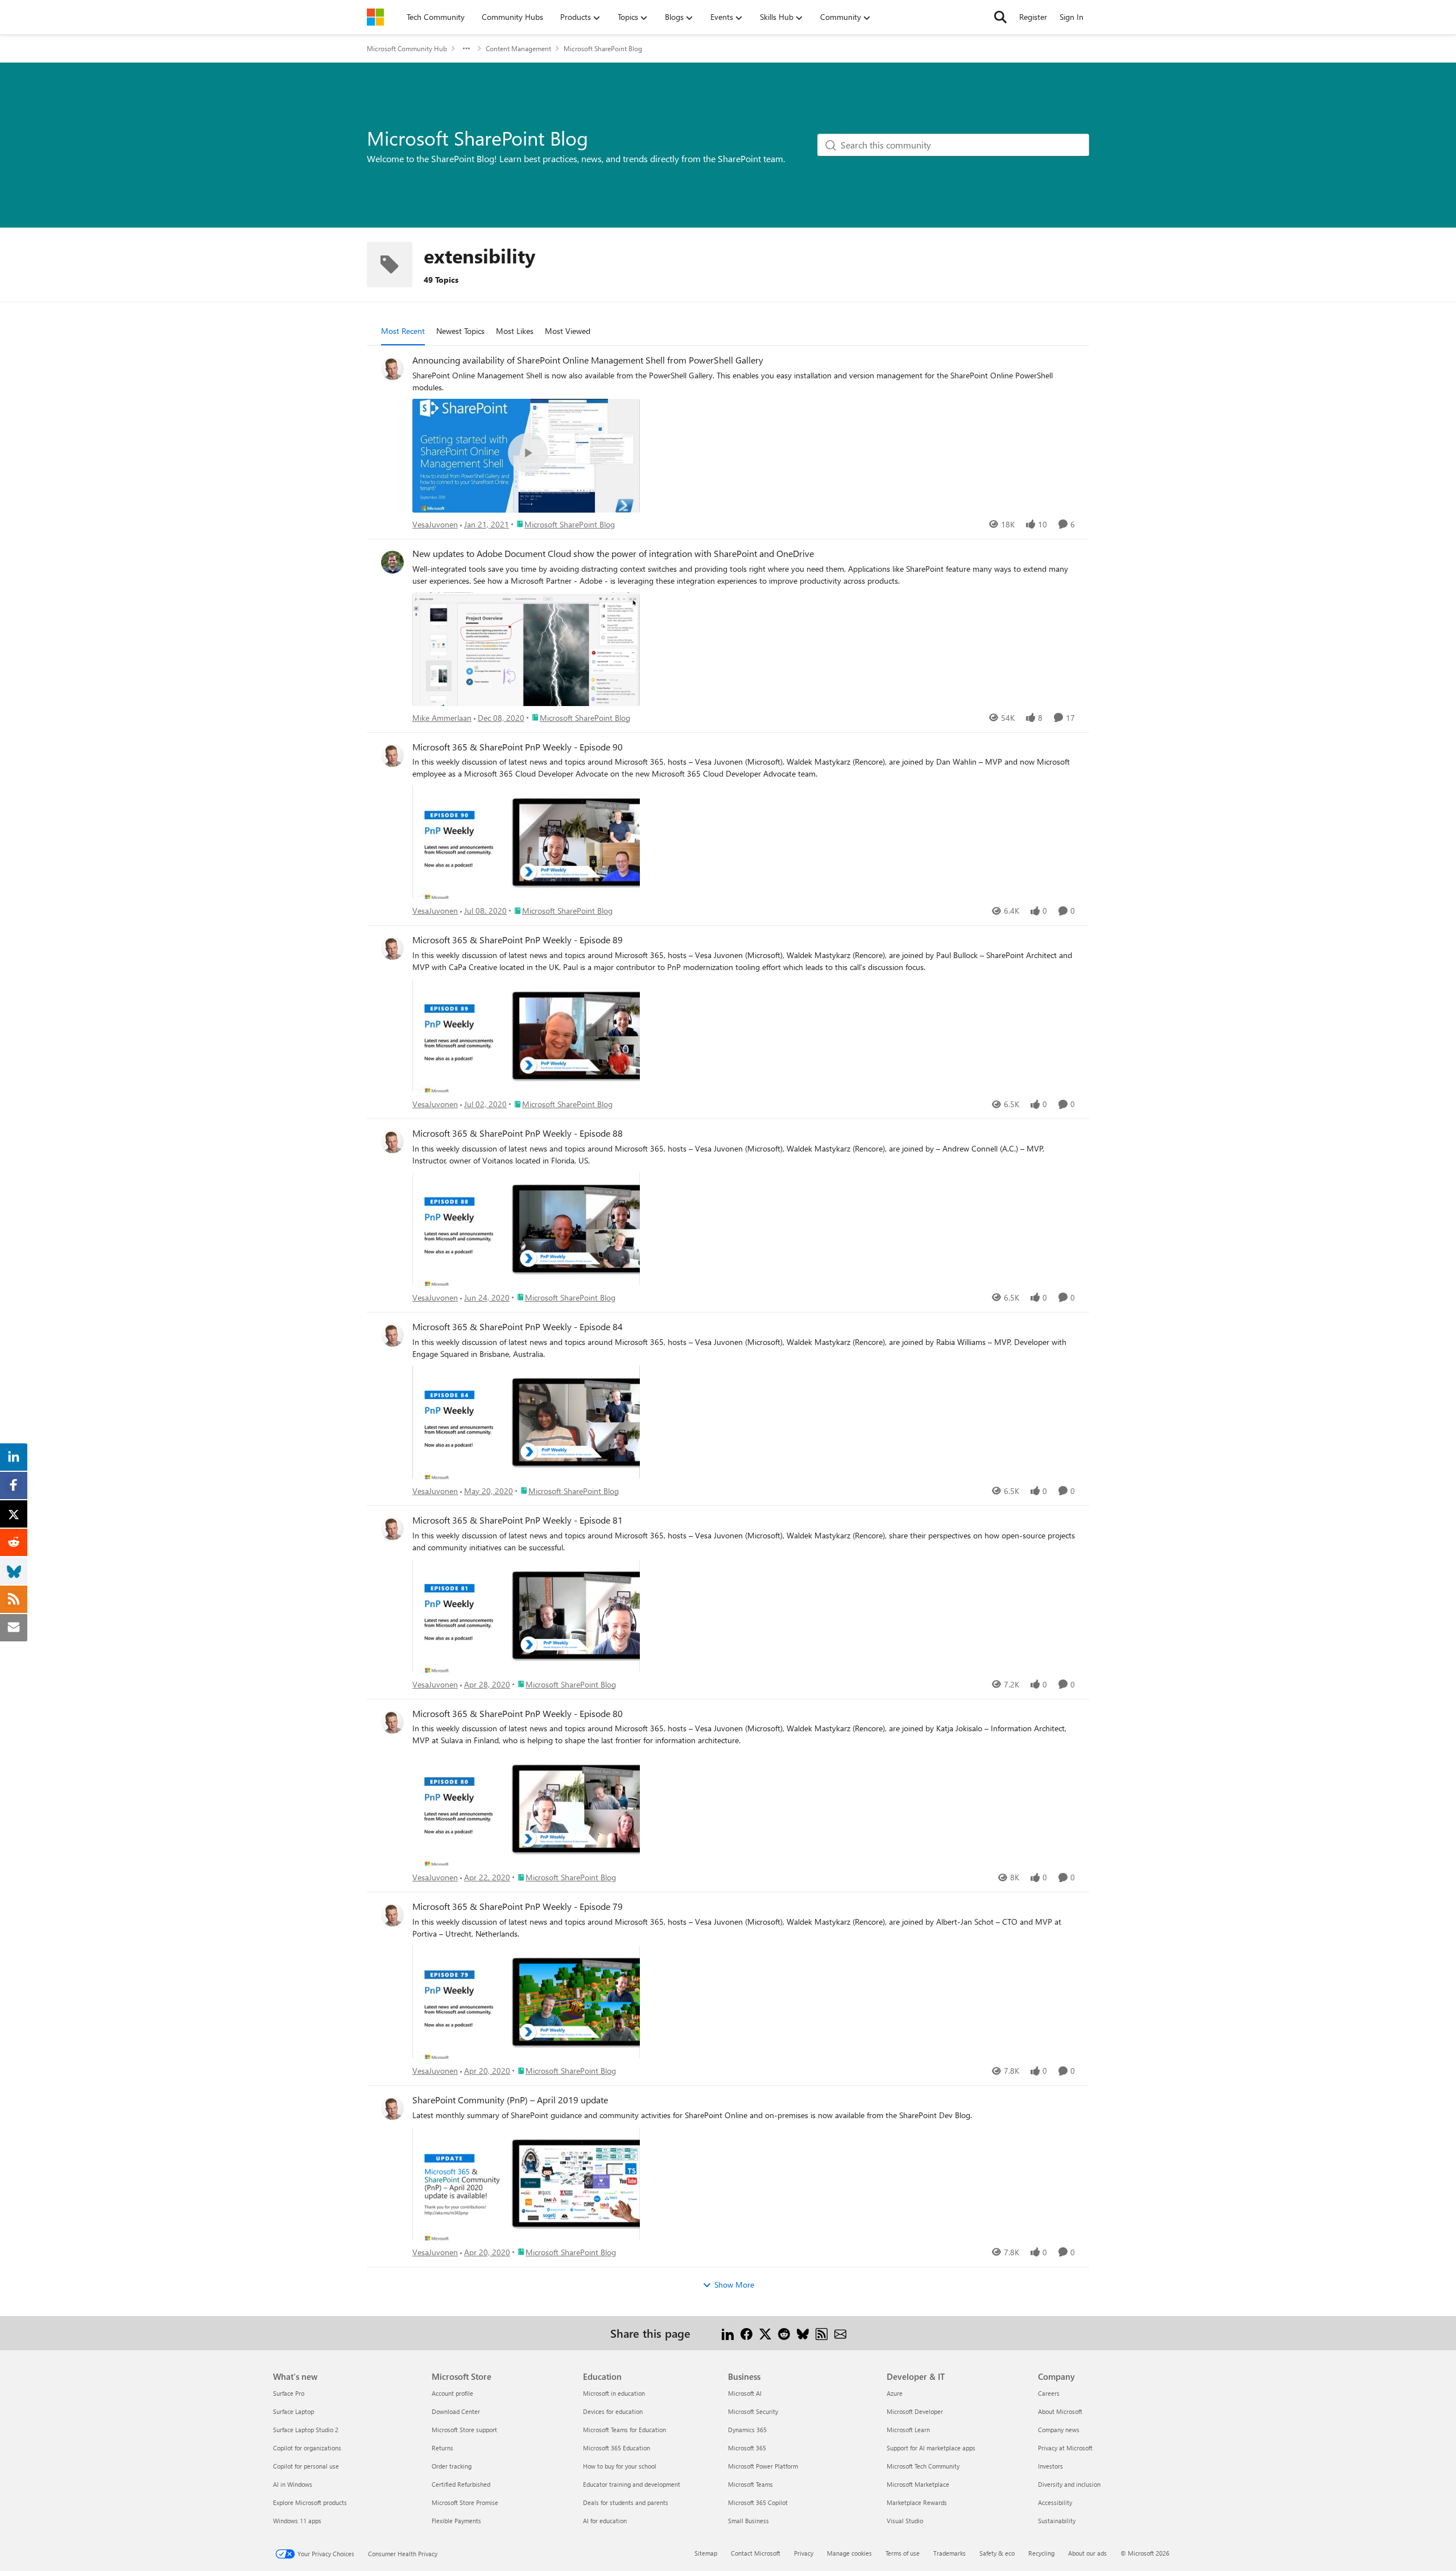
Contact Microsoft (756, 2553)
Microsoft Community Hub (407, 48)
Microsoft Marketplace (918, 2484)
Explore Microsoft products (310, 2502)
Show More (734, 2285)
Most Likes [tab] (515, 331)
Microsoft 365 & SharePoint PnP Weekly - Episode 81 (518, 1520)
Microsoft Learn (908, 2430)
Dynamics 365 (747, 2430)
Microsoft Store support (464, 2430)
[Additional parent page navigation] (466, 48)
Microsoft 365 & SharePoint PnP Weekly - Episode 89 (518, 940)
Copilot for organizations (307, 2448)
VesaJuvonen (435, 524)
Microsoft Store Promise (465, 2502)
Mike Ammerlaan (442, 718)
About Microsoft (1060, 2411)
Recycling (1041, 2553)
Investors (1050, 2466)
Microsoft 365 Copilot (758, 2502)
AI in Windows (293, 2484)
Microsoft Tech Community (923, 2466)
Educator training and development (632, 2484)
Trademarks (950, 2553)
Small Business (748, 2521)
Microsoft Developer (915, 2411)
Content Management (518, 48)
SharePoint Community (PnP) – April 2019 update (510, 2100)
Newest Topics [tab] (460, 331)
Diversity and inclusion (1069, 2484)
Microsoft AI (745, 2393)
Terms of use (903, 2553)
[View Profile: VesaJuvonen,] (392, 369)
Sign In (1072, 17)
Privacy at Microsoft (1065, 2448)
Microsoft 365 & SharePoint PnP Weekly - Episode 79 (518, 1906)
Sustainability (1057, 2521)
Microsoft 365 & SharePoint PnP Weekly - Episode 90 (518, 747)
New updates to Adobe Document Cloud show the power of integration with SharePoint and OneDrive (613, 554)
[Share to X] (765, 2333)
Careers (1049, 2393)
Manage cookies (849, 2553)
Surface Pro (289, 2393)
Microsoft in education (614, 2393)
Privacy (804, 2553)
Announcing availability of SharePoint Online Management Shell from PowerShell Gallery (588, 360)
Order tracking (452, 2466)
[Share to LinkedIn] (728, 2333)
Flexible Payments (456, 2521)
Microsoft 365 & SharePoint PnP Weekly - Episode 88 (518, 1133)
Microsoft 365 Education (617, 2448)
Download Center (456, 2411)
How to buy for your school (620, 2466)
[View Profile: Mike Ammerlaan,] (392, 562)
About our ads (1087, 2553)
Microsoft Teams (750, 2484)
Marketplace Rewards (917, 2502)
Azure (895, 2393)
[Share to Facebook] (746, 2333)
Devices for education (613, 2411)
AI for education (605, 2521)
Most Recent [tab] (403, 331)
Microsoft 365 (747, 2448)
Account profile (452, 2393)
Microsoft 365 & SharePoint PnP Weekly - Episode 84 (518, 1327)
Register (1033, 17)
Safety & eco (997, 2553)
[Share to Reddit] (784, 2333)
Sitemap (706, 2553)
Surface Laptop (293, 2411)
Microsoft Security (753, 2411)
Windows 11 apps (297, 2521)
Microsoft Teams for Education (624, 2430)
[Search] (1000, 17)
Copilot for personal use (306, 2466)
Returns (442, 2448)
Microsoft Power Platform (763, 2466)
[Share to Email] (840, 2333)
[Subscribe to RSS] (822, 2333)
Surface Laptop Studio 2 (306, 2430)
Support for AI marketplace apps (931, 2448)
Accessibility (1055, 2502)
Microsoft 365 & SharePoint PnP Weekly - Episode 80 (518, 1714)
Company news (1059, 2430)
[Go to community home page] (375, 17)
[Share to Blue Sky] (803, 2333)
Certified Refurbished (461, 2484)
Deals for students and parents (626, 2502)
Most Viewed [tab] (568, 331)
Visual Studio (905, 2521)
